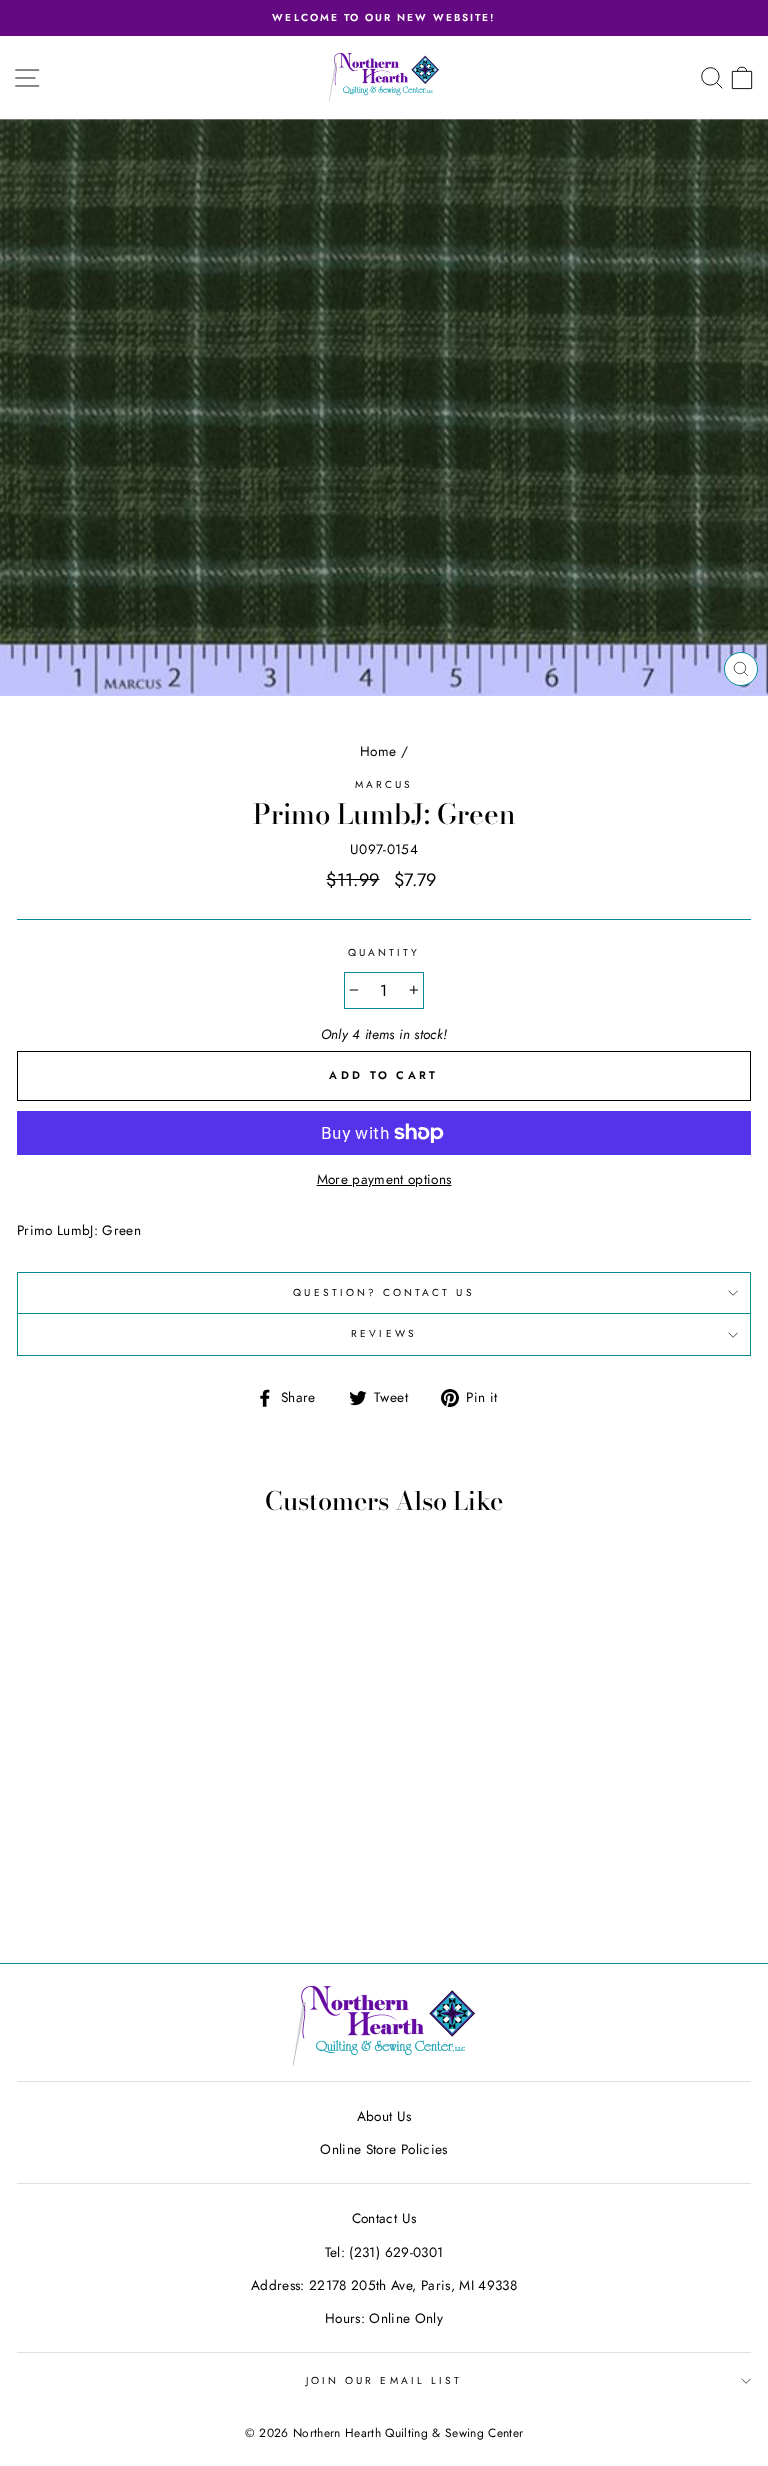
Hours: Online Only (384, 2318)
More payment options (384, 1179)
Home (378, 751)
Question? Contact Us (383, 1292)
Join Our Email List (384, 2380)
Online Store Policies (383, 2149)
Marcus (384, 784)
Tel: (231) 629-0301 (384, 2252)
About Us (384, 2116)
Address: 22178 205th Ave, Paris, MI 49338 (384, 2285)
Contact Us (384, 2218)
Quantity (384, 952)
